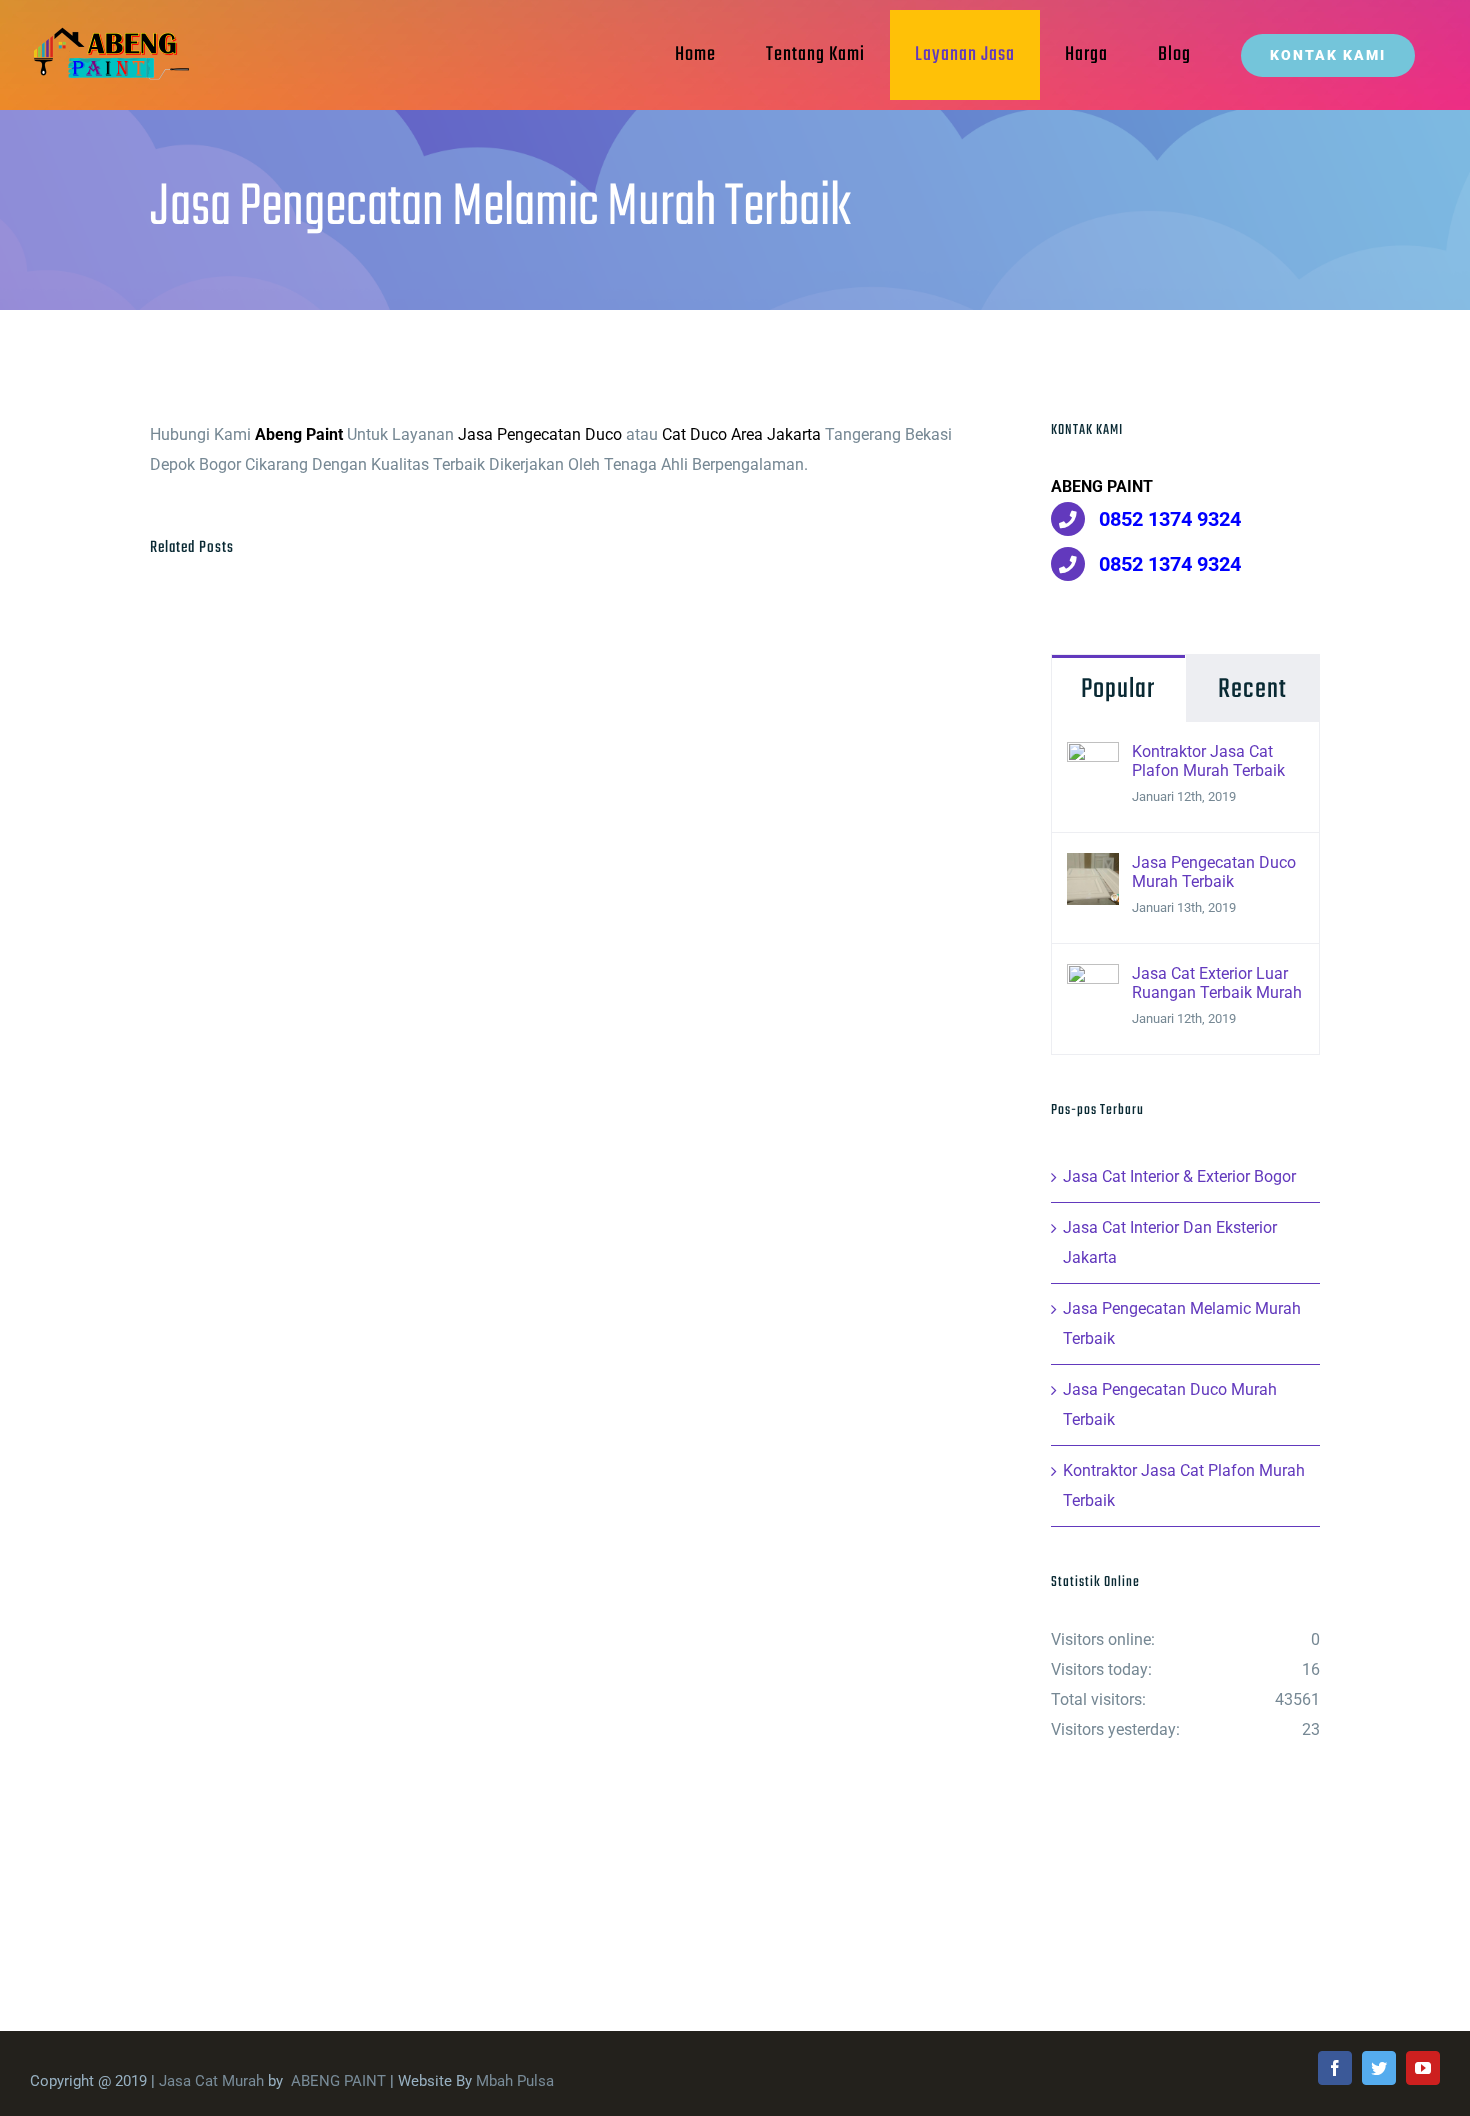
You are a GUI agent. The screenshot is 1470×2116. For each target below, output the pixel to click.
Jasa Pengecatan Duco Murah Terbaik (1214, 872)
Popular (1118, 689)
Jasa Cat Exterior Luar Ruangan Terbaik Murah (1217, 983)
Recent (1252, 689)
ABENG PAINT (338, 2081)
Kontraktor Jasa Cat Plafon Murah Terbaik (1208, 761)
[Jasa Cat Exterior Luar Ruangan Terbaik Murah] (1093, 978)
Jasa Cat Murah (211, 2081)
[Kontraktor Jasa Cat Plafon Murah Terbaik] (1093, 756)
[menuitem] (695, 55)
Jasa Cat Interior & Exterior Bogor (1179, 1176)
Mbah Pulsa (515, 2081)
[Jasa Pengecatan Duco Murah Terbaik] (1093, 867)
